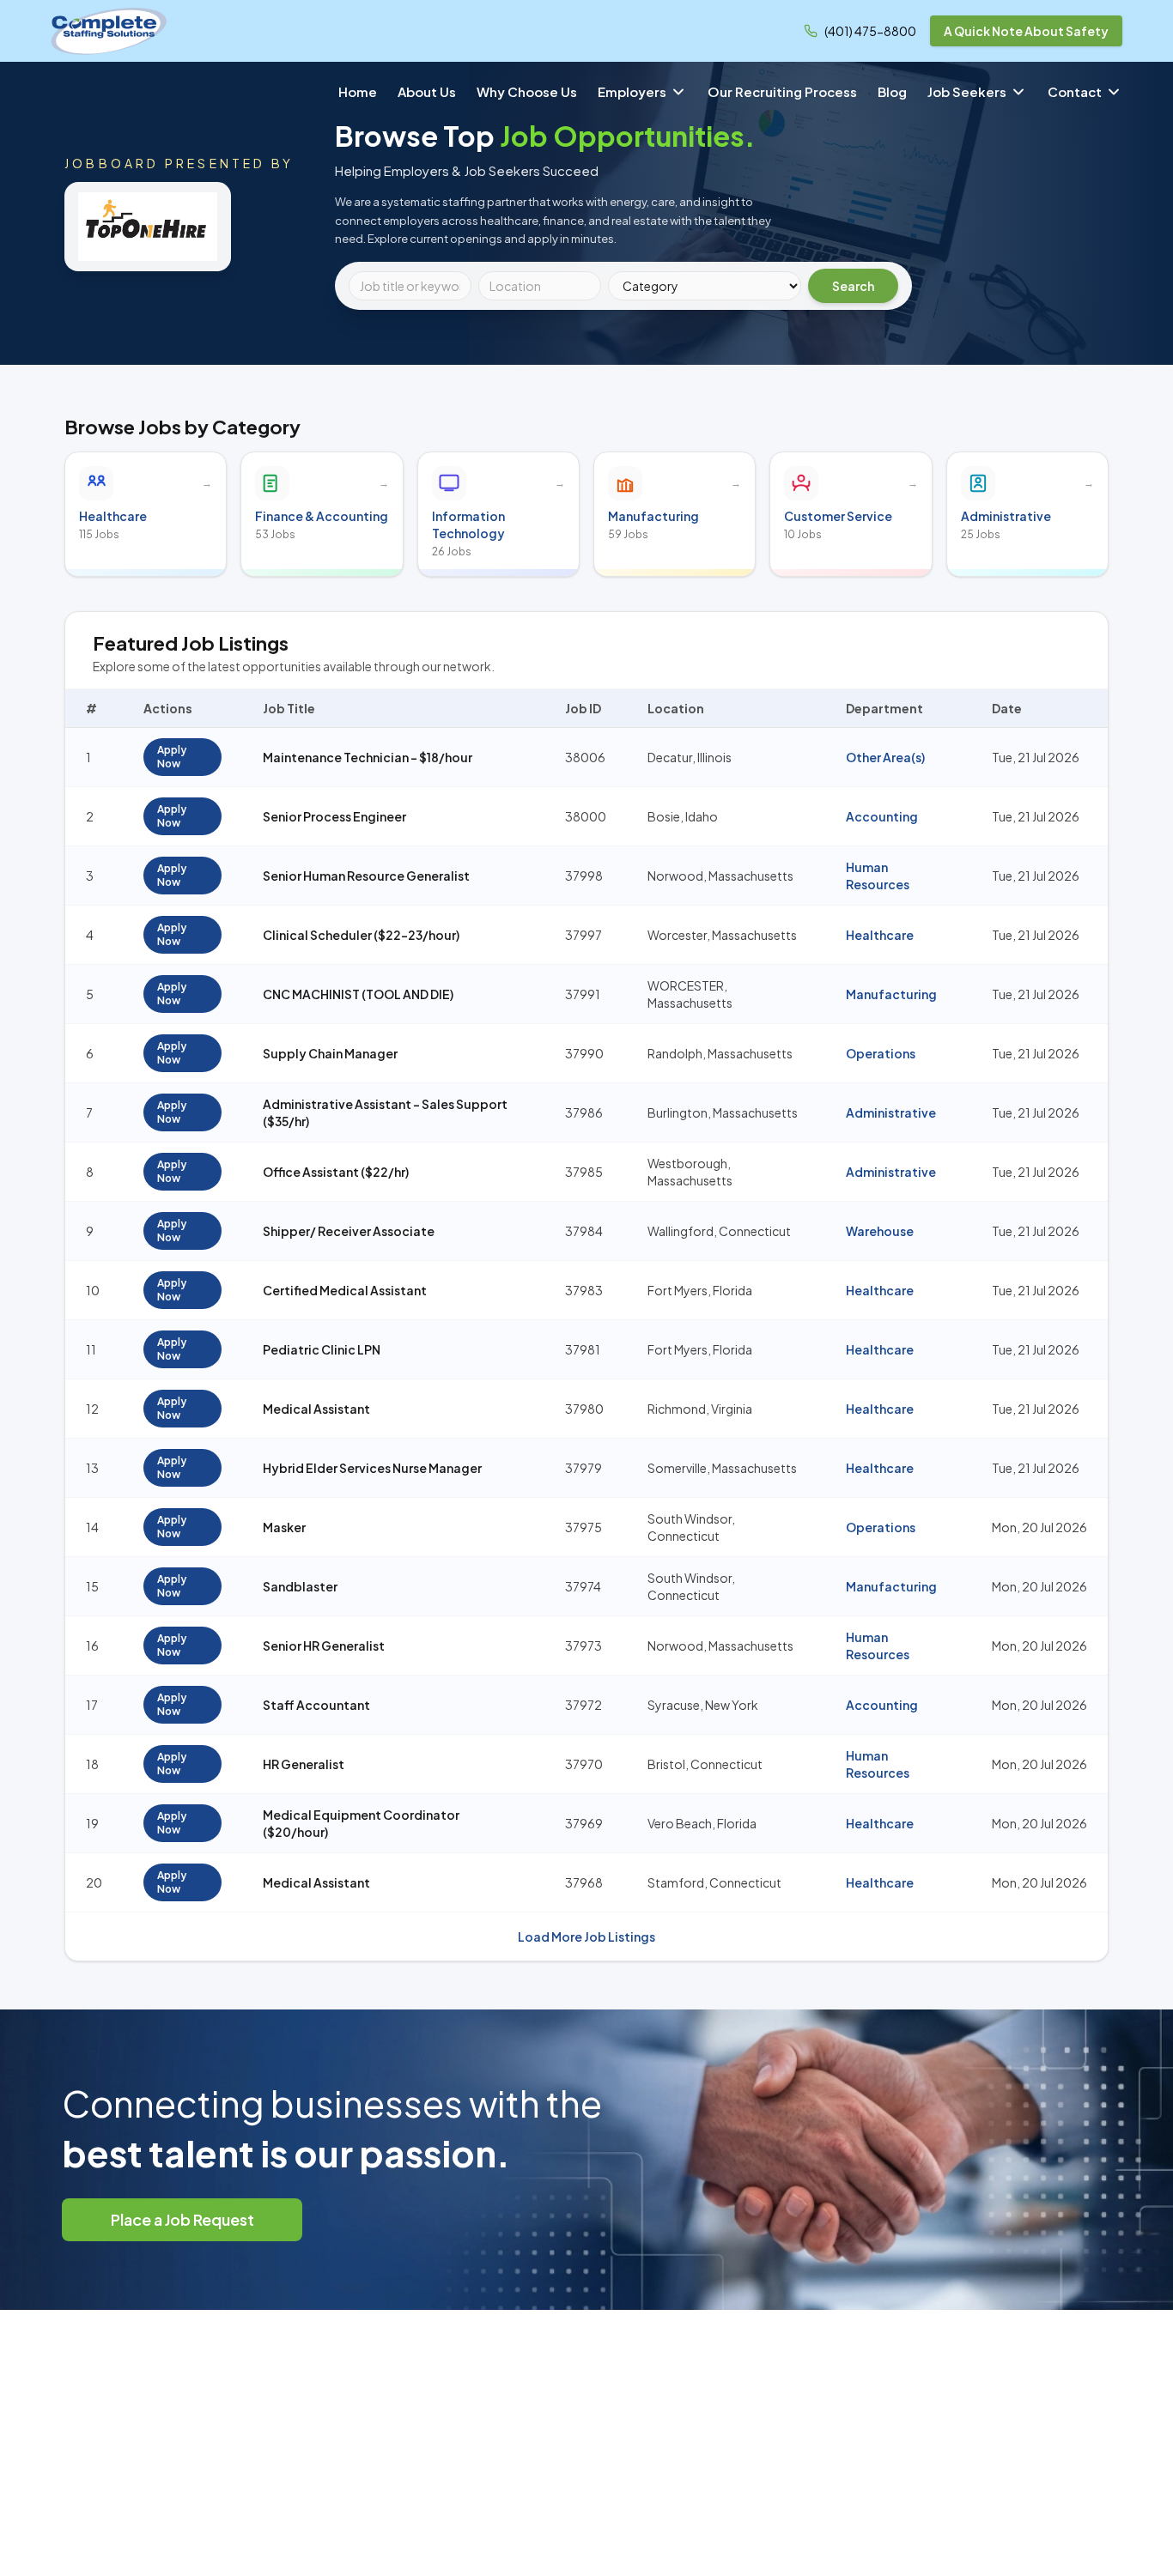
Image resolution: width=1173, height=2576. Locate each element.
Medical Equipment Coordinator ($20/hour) (361, 1823)
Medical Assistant (316, 1409)
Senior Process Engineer (334, 816)
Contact (1075, 91)
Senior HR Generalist (324, 1646)
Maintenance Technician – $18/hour (368, 757)
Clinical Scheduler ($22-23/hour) (361, 935)
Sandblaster (300, 1586)
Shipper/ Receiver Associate (349, 1231)
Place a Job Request (182, 2219)
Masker (284, 1527)
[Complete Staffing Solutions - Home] (109, 31)
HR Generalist (304, 1764)
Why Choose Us (527, 91)
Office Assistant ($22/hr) (336, 1172)
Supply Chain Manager (330, 1053)
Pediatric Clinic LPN (322, 1349)
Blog (892, 91)
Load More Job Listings (586, 1937)
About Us (427, 91)
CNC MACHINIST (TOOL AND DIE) (358, 994)
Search (853, 286)
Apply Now (172, 757)
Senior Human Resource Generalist (366, 876)
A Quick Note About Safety (1026, 31)
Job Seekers (967, 91)
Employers (632, 91)
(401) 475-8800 (870, 31)
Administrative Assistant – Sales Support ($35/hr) (385, 1112)
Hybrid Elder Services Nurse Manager (372, 1468)
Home (358, 91)
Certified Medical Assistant (345, 1290)
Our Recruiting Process (782, 91)
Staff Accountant (316, 1705)
